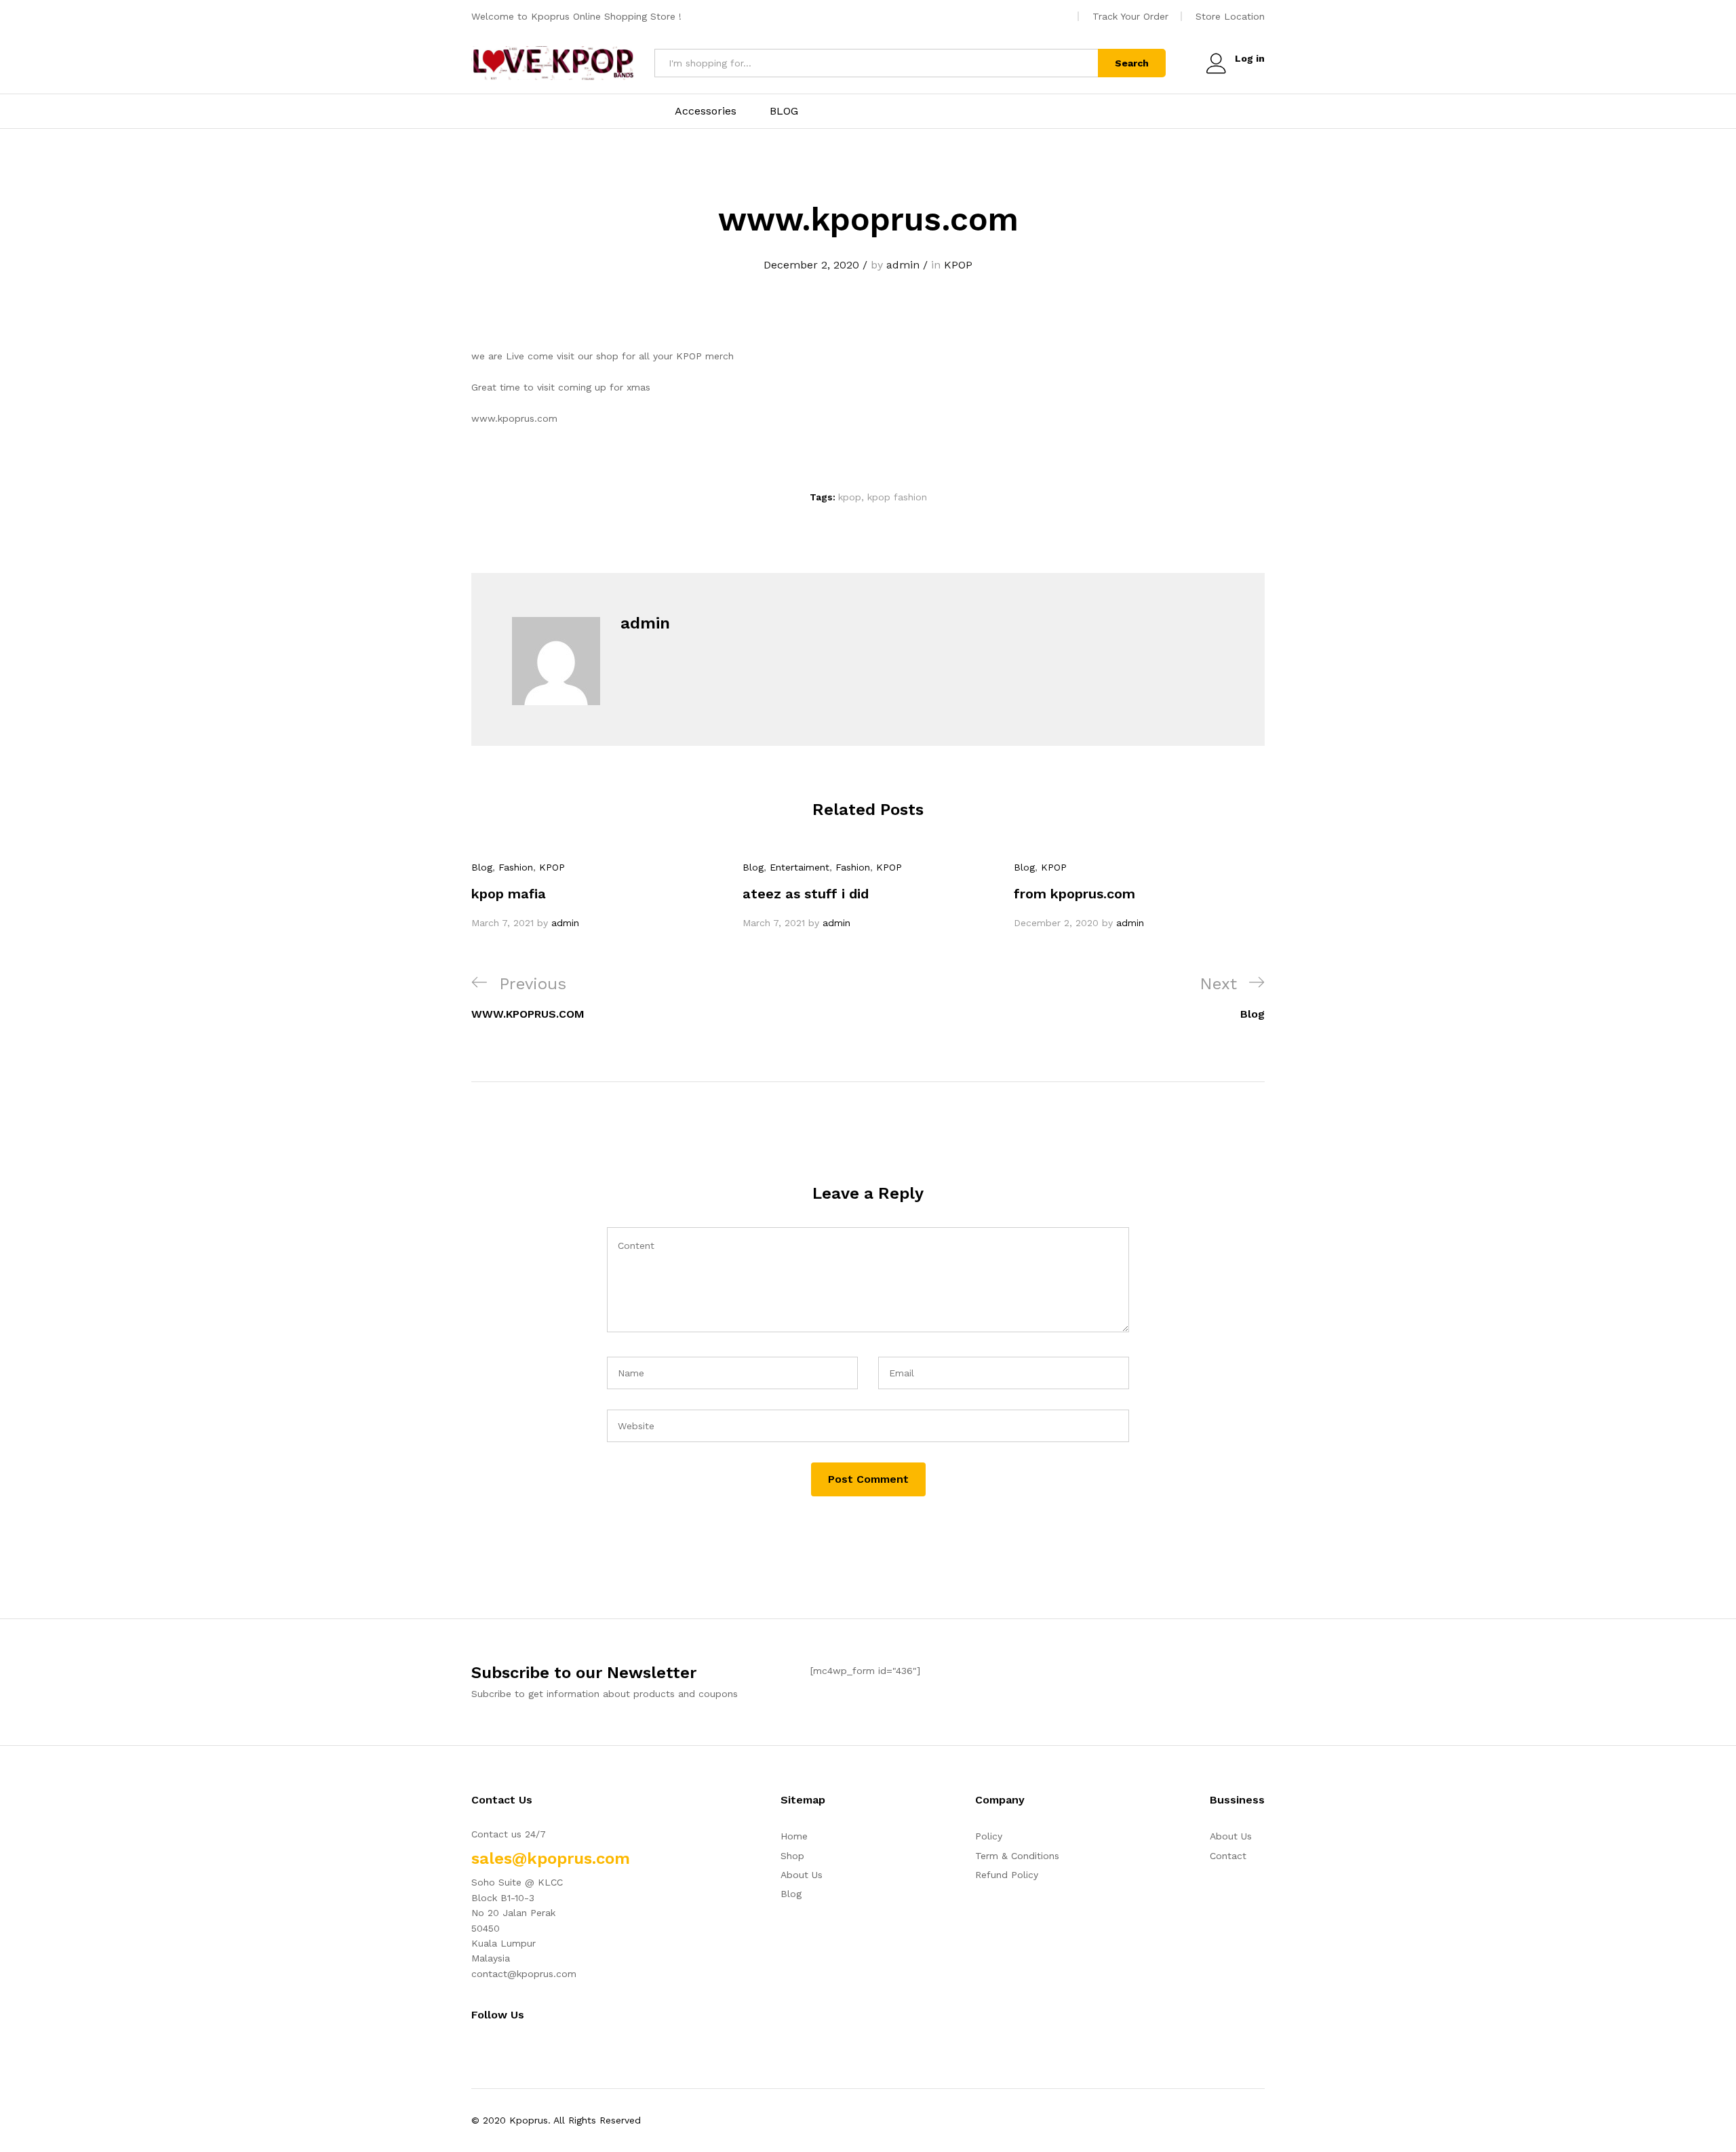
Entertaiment (800, 867)
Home (794, 1836)
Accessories (706, 111)
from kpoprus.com (1074, 894)
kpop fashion (897, 497)
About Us (802, 1875)
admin (903, 265)
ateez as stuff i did (806, 894)
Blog (482, 867)
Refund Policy (1007, 1875)
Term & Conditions (1017, 1856)
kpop (850, 497)
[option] (597, 895)
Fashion (516, 867)
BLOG (784, 111)
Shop (792, 1856)
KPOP (958, 265)
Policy (989, 1836)
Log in (1250, 58)
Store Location (1230, 16)
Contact (1228, 1856)
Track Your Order (1130, 16)
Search (1132, 63)
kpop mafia (509, 894)
